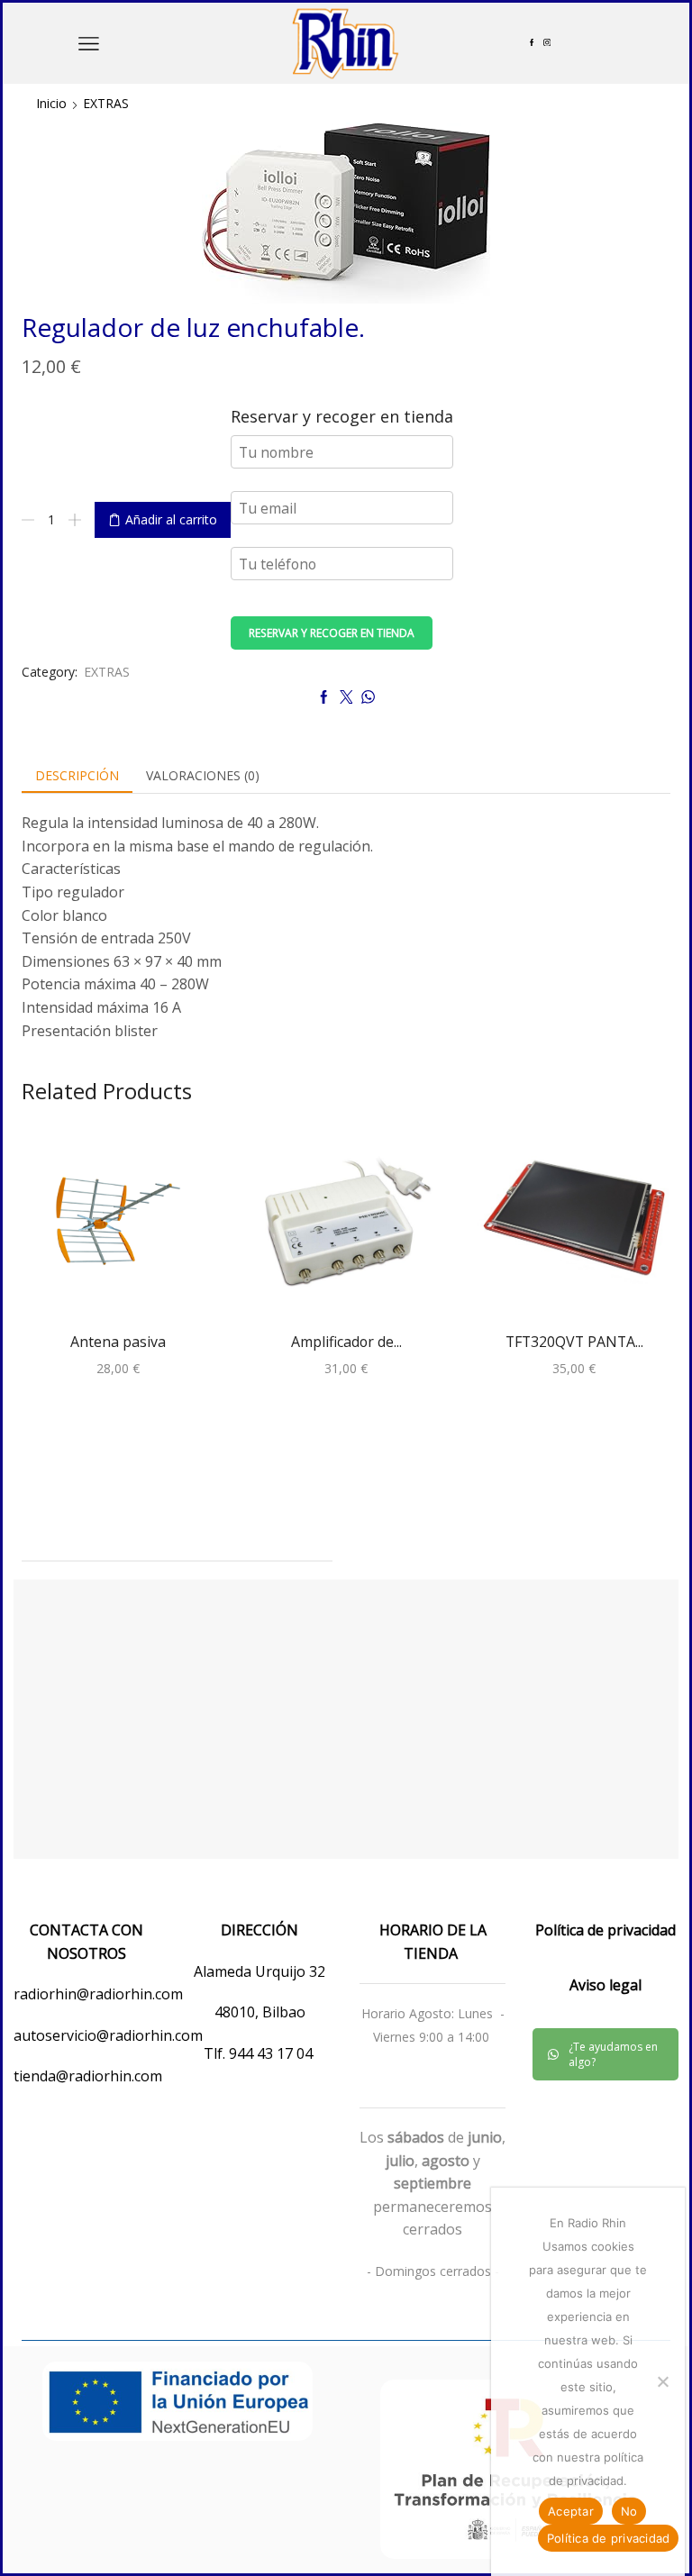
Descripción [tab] (77, 775)
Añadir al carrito (171, 519)
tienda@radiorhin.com (88, 2076)
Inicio (51, 103)
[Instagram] (547, 43)
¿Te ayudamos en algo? (613, 2054)
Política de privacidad (609, 2538)
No (629, 2511)
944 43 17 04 (273, 2053)
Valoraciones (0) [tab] (203, 775)
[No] (662, 2381)
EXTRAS (106, 103)
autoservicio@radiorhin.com (108, 2035)
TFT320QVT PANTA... (574, 1342)
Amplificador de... (346, 1342)
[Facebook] (532, 43)
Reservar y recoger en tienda (332, 633)
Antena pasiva (118, 1342)
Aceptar (571, 2511)
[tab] (77, 776)
